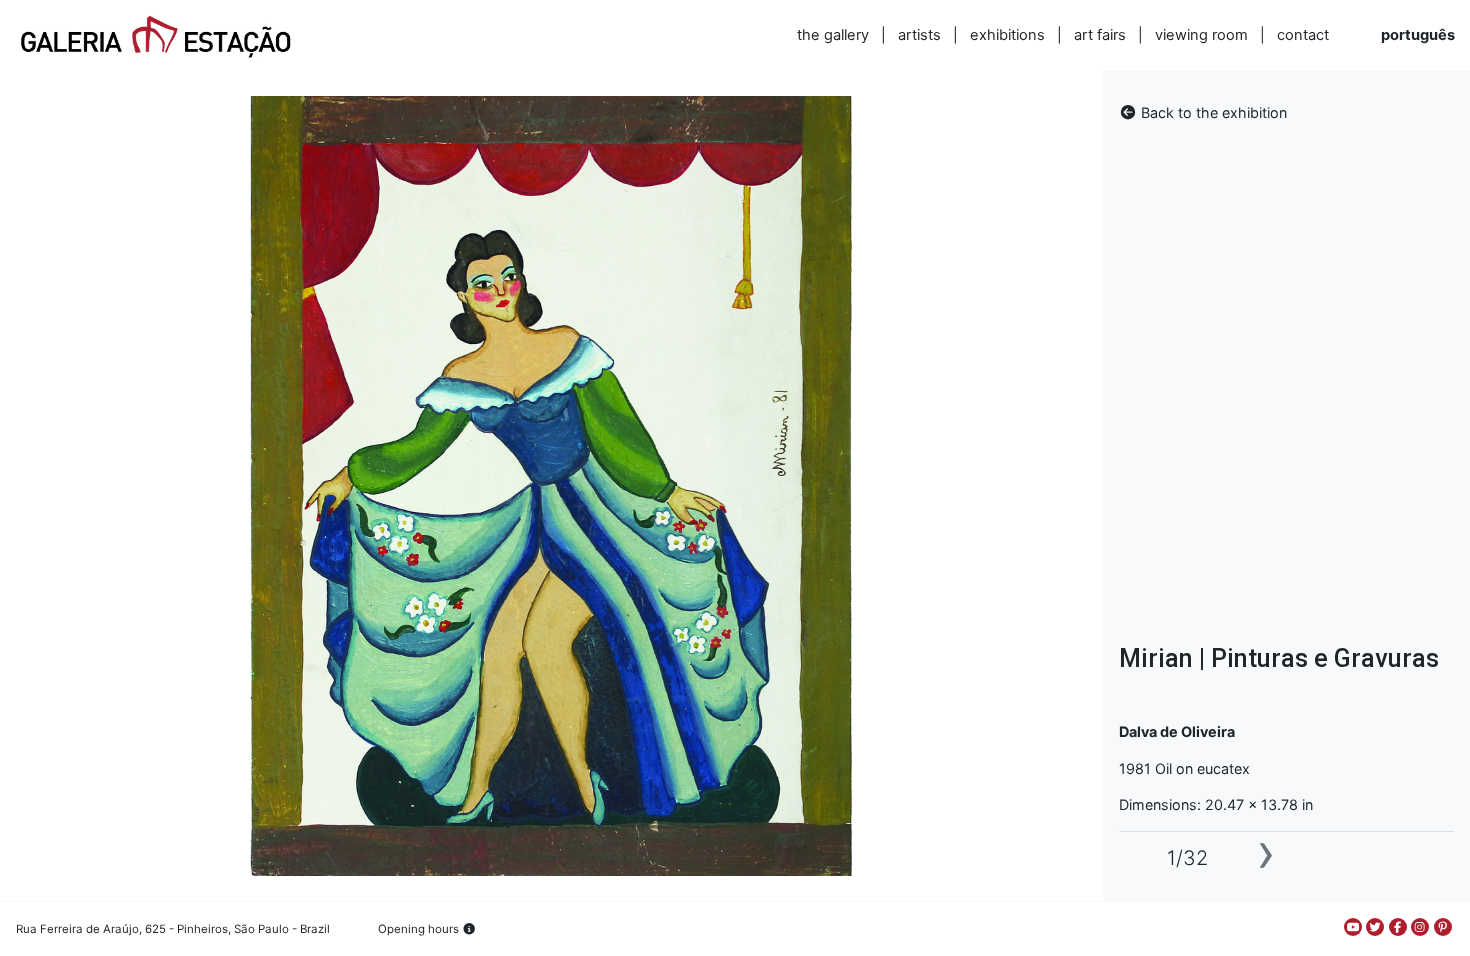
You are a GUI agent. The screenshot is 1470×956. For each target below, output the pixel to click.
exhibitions (1007, 35)
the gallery (833, 35)
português (1418, 35)
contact (1303, 35)
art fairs (1100, 35)
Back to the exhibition (1212, 112)
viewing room (1201, 35)
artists (919, 35)
